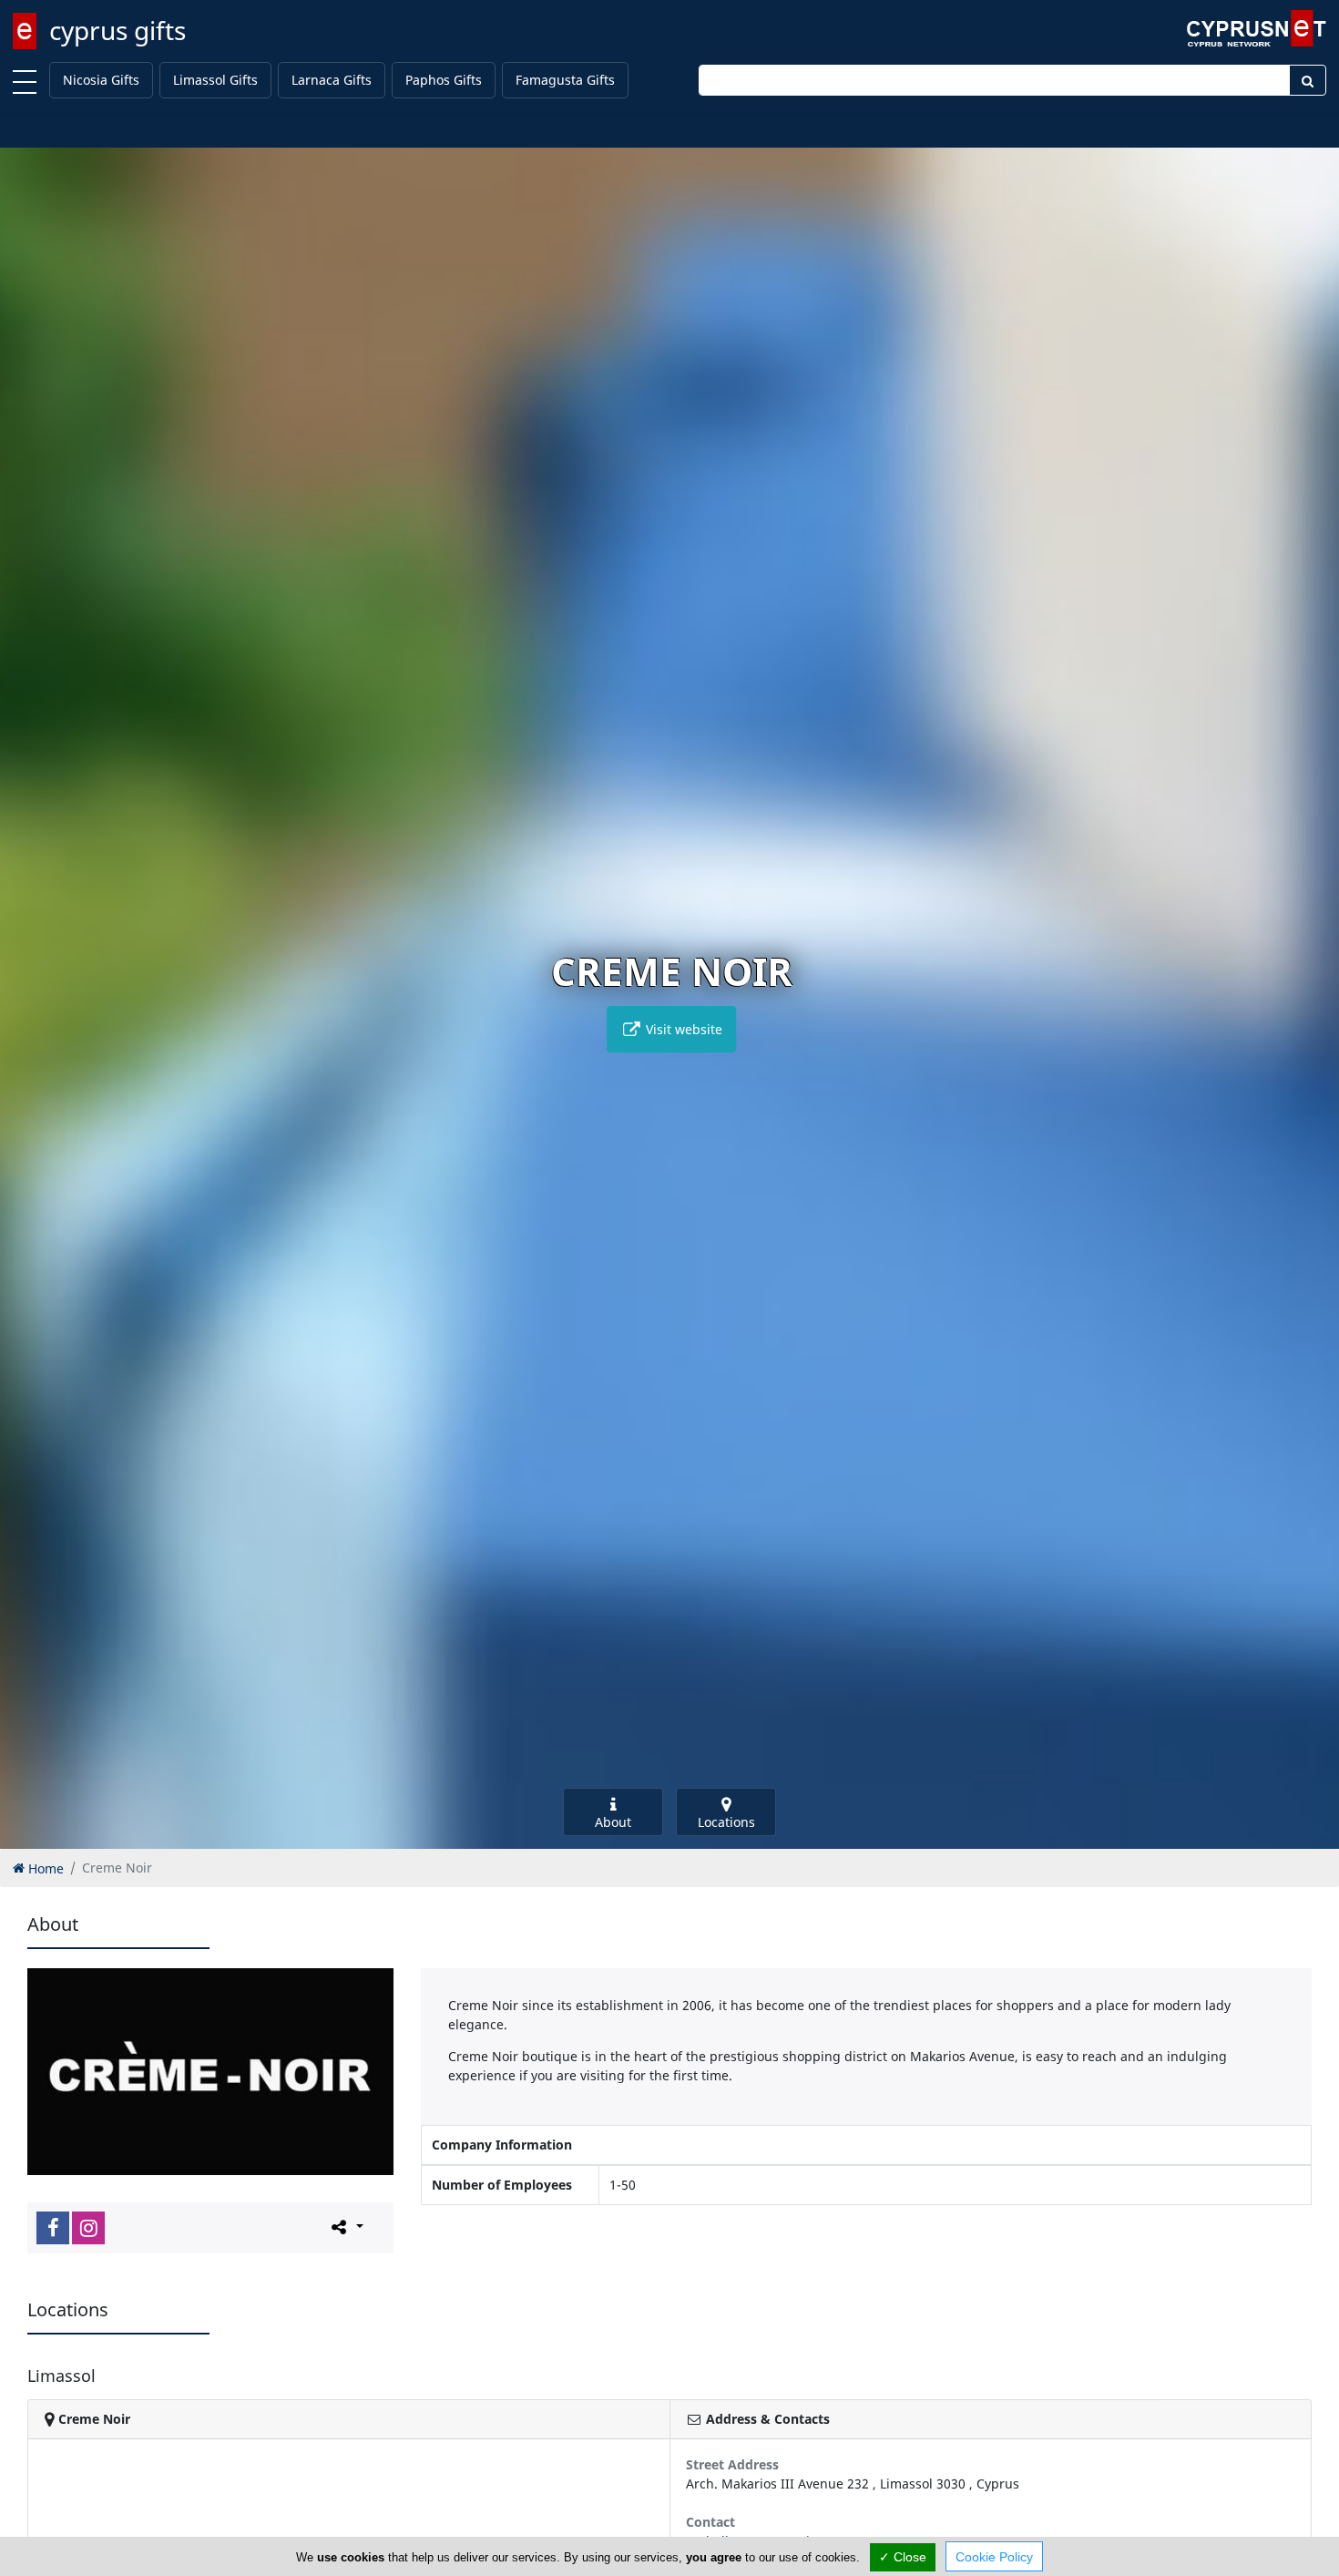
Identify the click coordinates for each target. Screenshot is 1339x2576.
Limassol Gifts (215, 80)
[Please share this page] (346, 2227)
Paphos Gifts (444, 80)
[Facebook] (53, 2228)
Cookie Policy (994, 2557)
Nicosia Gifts (101, 80)
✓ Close (903, 2557)
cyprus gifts (118, 30)
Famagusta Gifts (565, 80)
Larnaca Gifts (332, 80)
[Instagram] (88, 2228)
